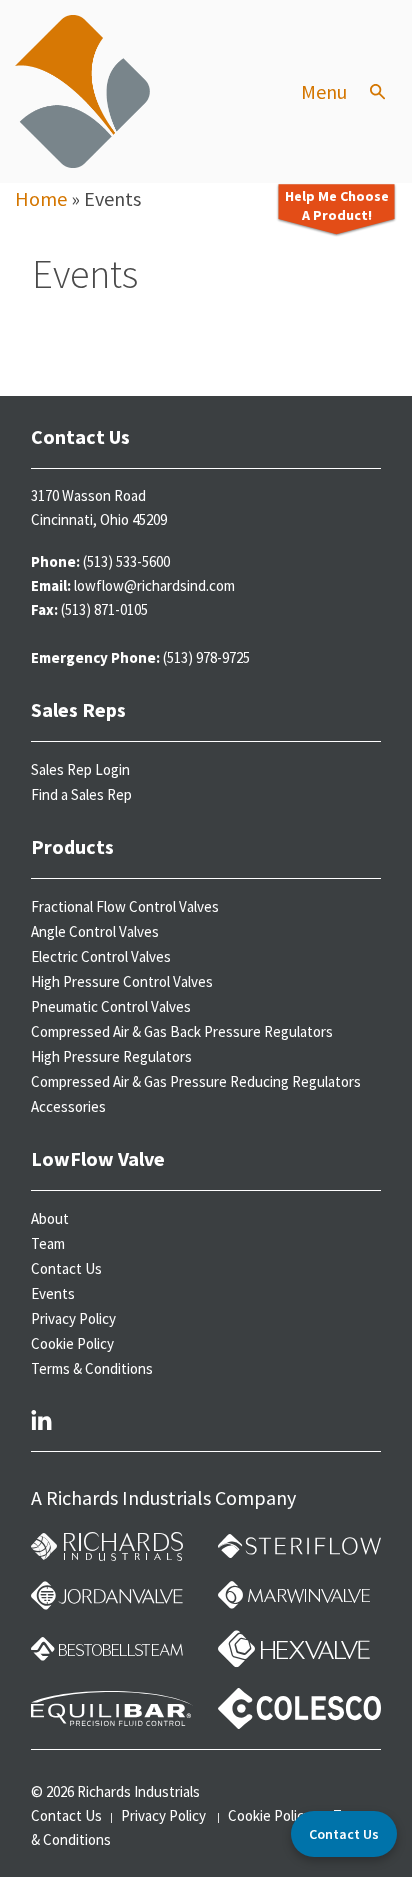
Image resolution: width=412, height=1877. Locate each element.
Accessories (68, 1106)
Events (53, 1293)
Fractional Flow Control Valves (125, 906)
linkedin (41, 1419)
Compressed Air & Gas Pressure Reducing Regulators (196, 1081)
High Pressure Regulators (111, 1056)
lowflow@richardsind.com (154, 585)
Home (41, 198)
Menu (324, 92)
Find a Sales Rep (81, 794)
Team (48, 1243)
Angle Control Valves (95, 931)
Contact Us (66, 1268)
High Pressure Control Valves (122, 981)
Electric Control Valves (101, 956)
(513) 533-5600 (126, 561)
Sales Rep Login (80, 769)
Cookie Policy (72, 1343)
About (50, 1218)
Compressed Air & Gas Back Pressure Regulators (182, 1031)
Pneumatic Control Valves (111, 1006)
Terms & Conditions (92, 1368)
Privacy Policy (73, 1318)
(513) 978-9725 (206, 657)
